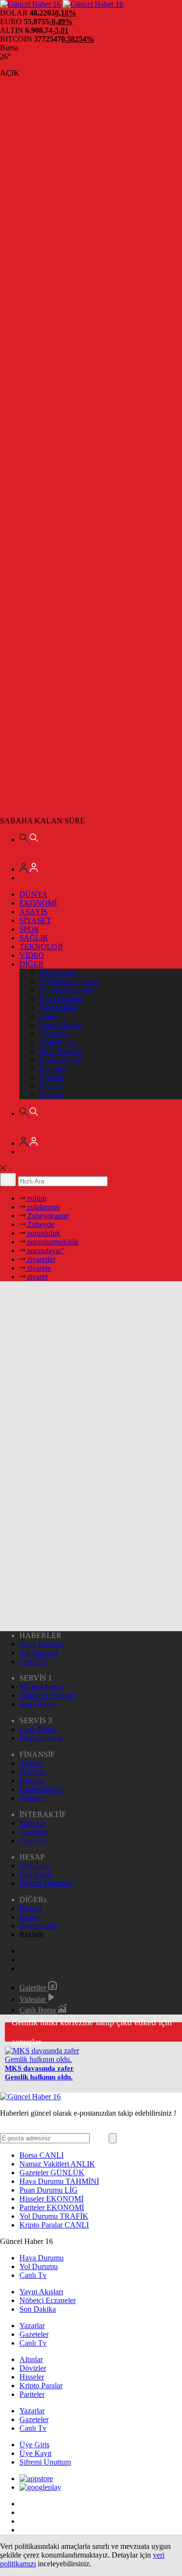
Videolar (33, 1999)
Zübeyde (40, 1224)
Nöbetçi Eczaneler (67, 990)
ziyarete (38, 1268)
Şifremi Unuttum (45, 1883)
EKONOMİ (38, 903)
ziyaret (36, 1277)
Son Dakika (57, 973)
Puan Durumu (60, 1051)
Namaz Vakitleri (57, 2164)
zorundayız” (45, 1250)
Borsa (41, 2155)
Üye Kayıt (35, 1874)
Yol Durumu (58, 1008)
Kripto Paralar (60, 1060)
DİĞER (32, 964)
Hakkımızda (38, 1926)
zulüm (36, 1198)
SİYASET (35, 920)
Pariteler (51, 1095)
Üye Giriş (34, 1866)
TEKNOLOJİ (41, 947)
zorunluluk (43, 1233)
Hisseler (51, 1077)
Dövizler (52, 1068)
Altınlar (50, 1086)
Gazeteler (53, 1034)
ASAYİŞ (33, 912)
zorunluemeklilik (52, 1242)
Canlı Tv (52, 1016)
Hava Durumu (61, 999)
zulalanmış (42, 1207)
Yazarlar (32, 1823)
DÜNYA (33, 894)
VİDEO (32, 955)
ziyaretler (40, 1259)
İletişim (31, 1908)
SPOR (29, 929)
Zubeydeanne (47, 1216)
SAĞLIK (34, 938)
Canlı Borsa (57, 1042)
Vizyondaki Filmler (68, 981)
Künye (30, 1917)
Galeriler (34, 1988)
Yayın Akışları (61, 1025)
